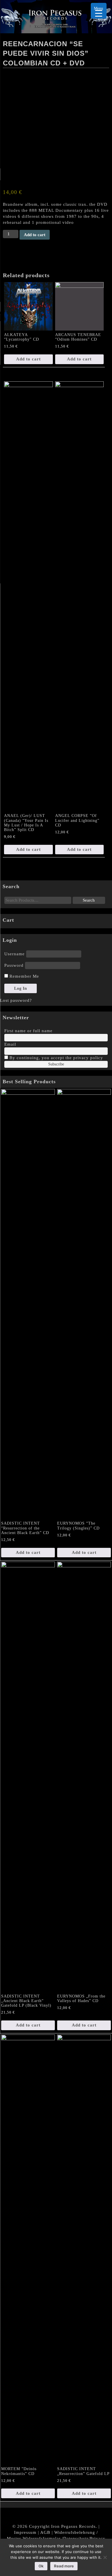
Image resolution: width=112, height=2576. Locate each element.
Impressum (25, 2532)
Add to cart (35, 235)
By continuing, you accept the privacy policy (56, 1058)
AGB (45, 2532)
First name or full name (28, 1031)
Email (10, 1044)
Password (14, 965)
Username (15, 954)
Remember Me (24, 976)
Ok (41, 2566)
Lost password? (16, 1000)
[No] (105, 2557)
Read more (64, 2566)
